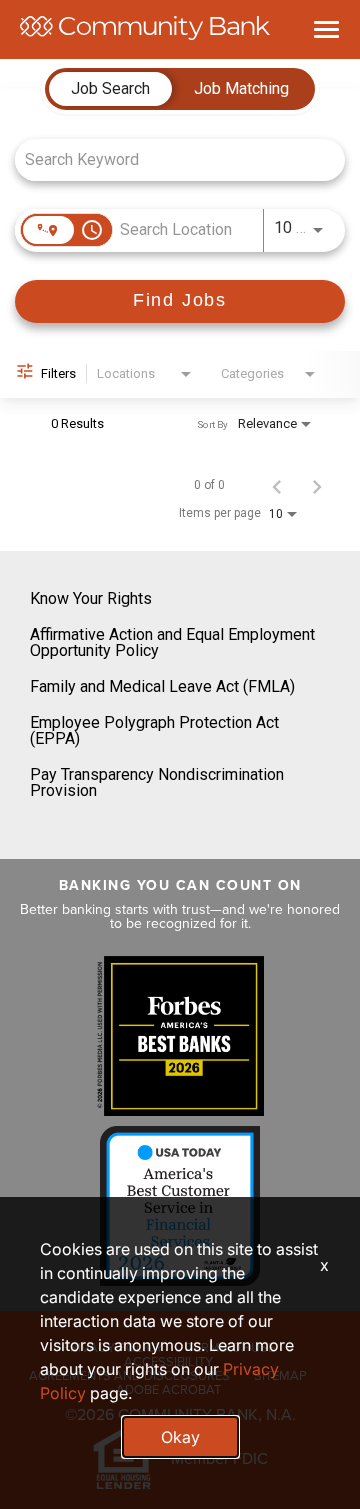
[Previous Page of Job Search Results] (277, 485)
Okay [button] (180, 1437)
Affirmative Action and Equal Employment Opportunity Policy (172, 642)
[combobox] (170, 159)
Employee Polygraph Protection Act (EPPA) (154, 730)
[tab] (110, 89)
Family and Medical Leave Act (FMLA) (162, 686)
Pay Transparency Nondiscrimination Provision (157, 782)
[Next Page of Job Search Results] (317, 485)
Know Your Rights (91, 598)
